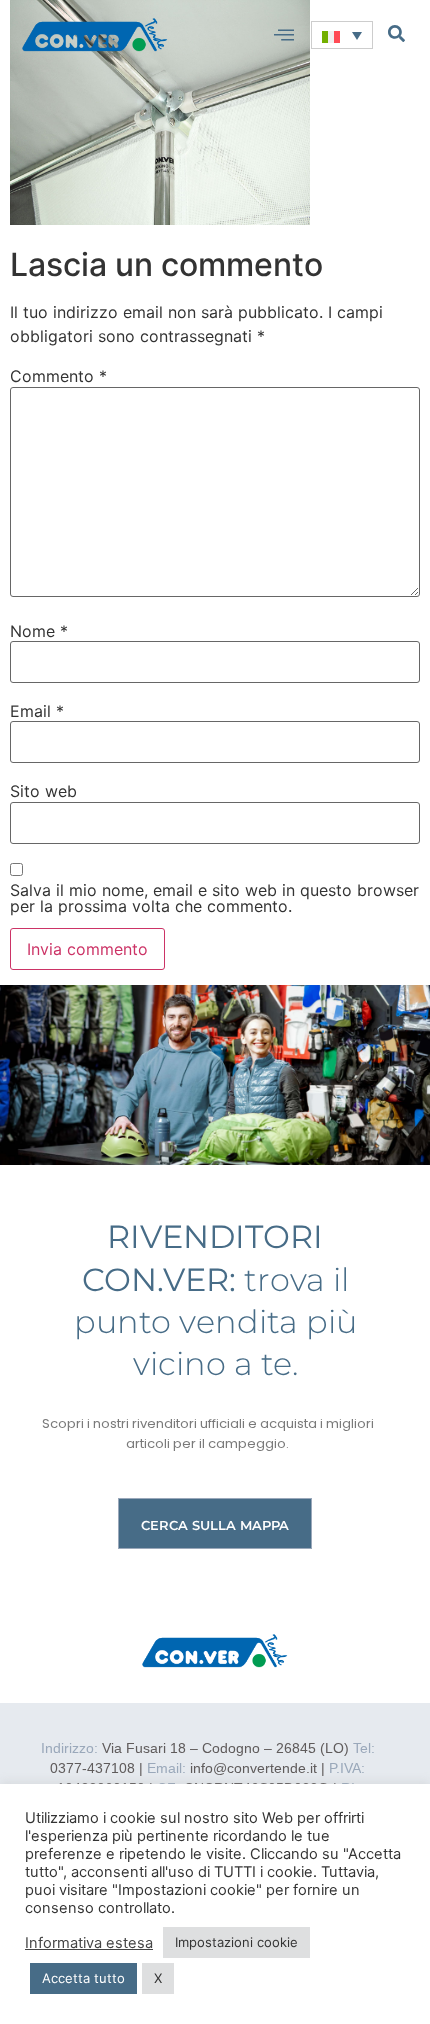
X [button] (158, 1978)
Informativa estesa (89, 1943)
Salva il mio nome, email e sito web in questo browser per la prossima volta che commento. (214, 898)
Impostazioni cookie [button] (236, 1942)
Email (37, 711)
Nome (39, 631)
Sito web (43, 791)
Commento (58, 376)
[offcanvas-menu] (284, 35)
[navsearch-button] (396, 33)
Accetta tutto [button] (83, 1978)
